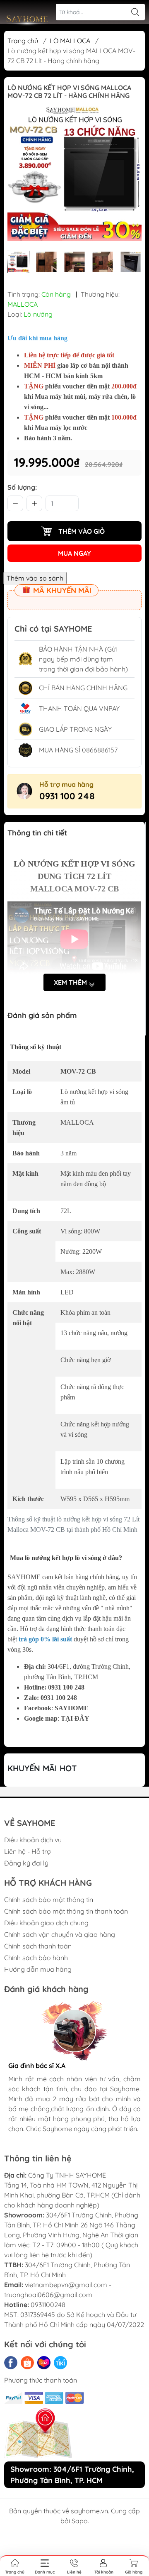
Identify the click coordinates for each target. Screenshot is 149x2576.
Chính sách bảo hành (36, 1958)
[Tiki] (60, 2363)
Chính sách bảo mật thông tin (49, 1900)
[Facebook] (11, 2363)
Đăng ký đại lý (26, 1863)
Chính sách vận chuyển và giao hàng (60, 1934)
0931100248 (48, 2305)
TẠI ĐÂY (75, 1718)
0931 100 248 (67, 796)
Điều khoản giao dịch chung (46, 1923)
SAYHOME (72, 1708)
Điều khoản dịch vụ (33, 1840)
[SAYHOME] (27, 21)
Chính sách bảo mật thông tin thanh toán (66, 1911)
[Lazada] (44, 2363)
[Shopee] (27, 2363)
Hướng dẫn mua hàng (38, 1969)
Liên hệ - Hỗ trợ (28, 1851)
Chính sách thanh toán (38, 1946)
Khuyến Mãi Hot (42, 1768)
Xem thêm (71, 982)
